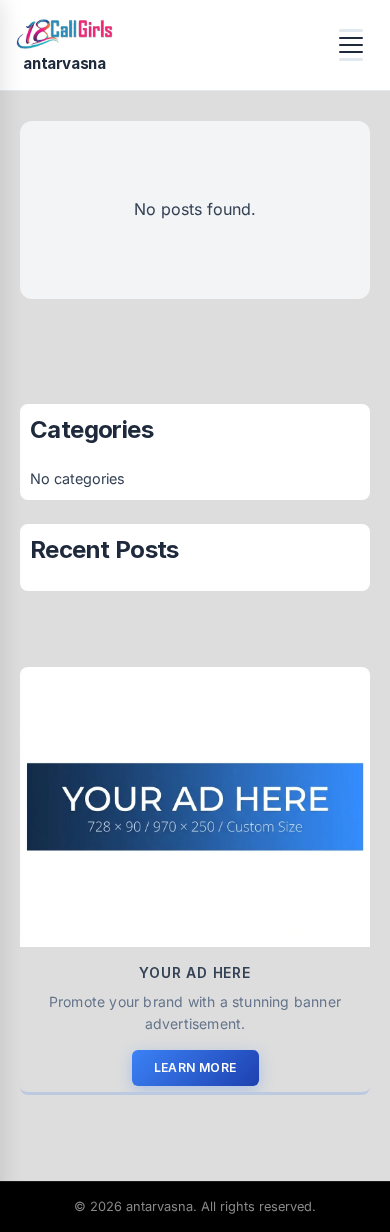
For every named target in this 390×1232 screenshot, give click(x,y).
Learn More (195, 1067)
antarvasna (64, 63)
